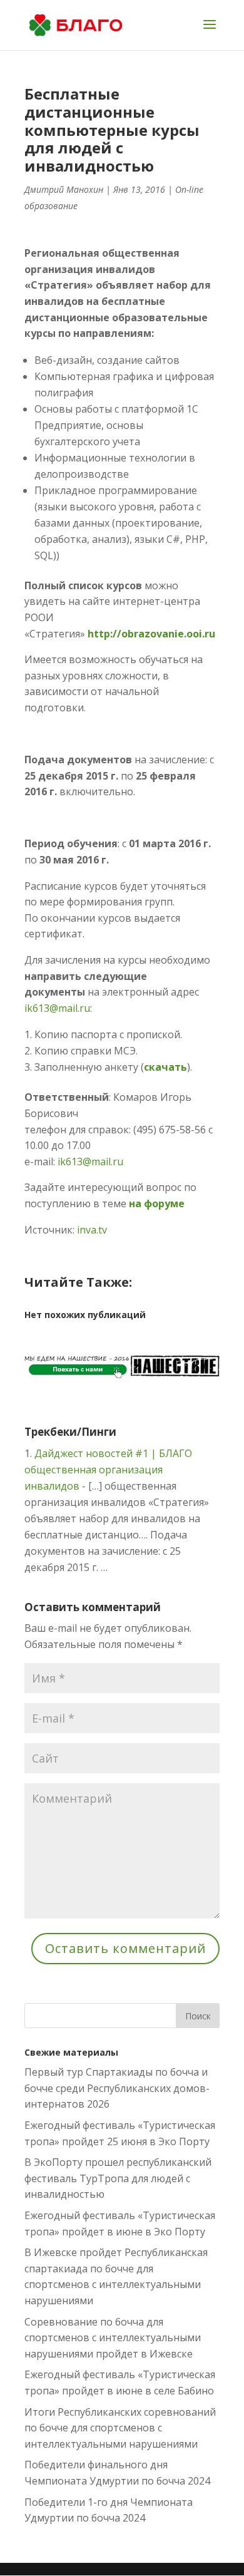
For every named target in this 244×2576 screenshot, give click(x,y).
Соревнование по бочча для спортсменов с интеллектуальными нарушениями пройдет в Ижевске (113, 2338)
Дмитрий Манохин (64, 189)
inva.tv (92, 1230)
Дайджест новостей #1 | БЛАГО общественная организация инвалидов (108, 1470)
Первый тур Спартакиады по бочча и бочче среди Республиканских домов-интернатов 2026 (117, 2088)
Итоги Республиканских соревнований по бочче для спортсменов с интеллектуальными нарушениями (120, 2428)
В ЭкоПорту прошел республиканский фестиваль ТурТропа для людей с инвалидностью (118, 2178)
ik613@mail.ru (57, 1008)
